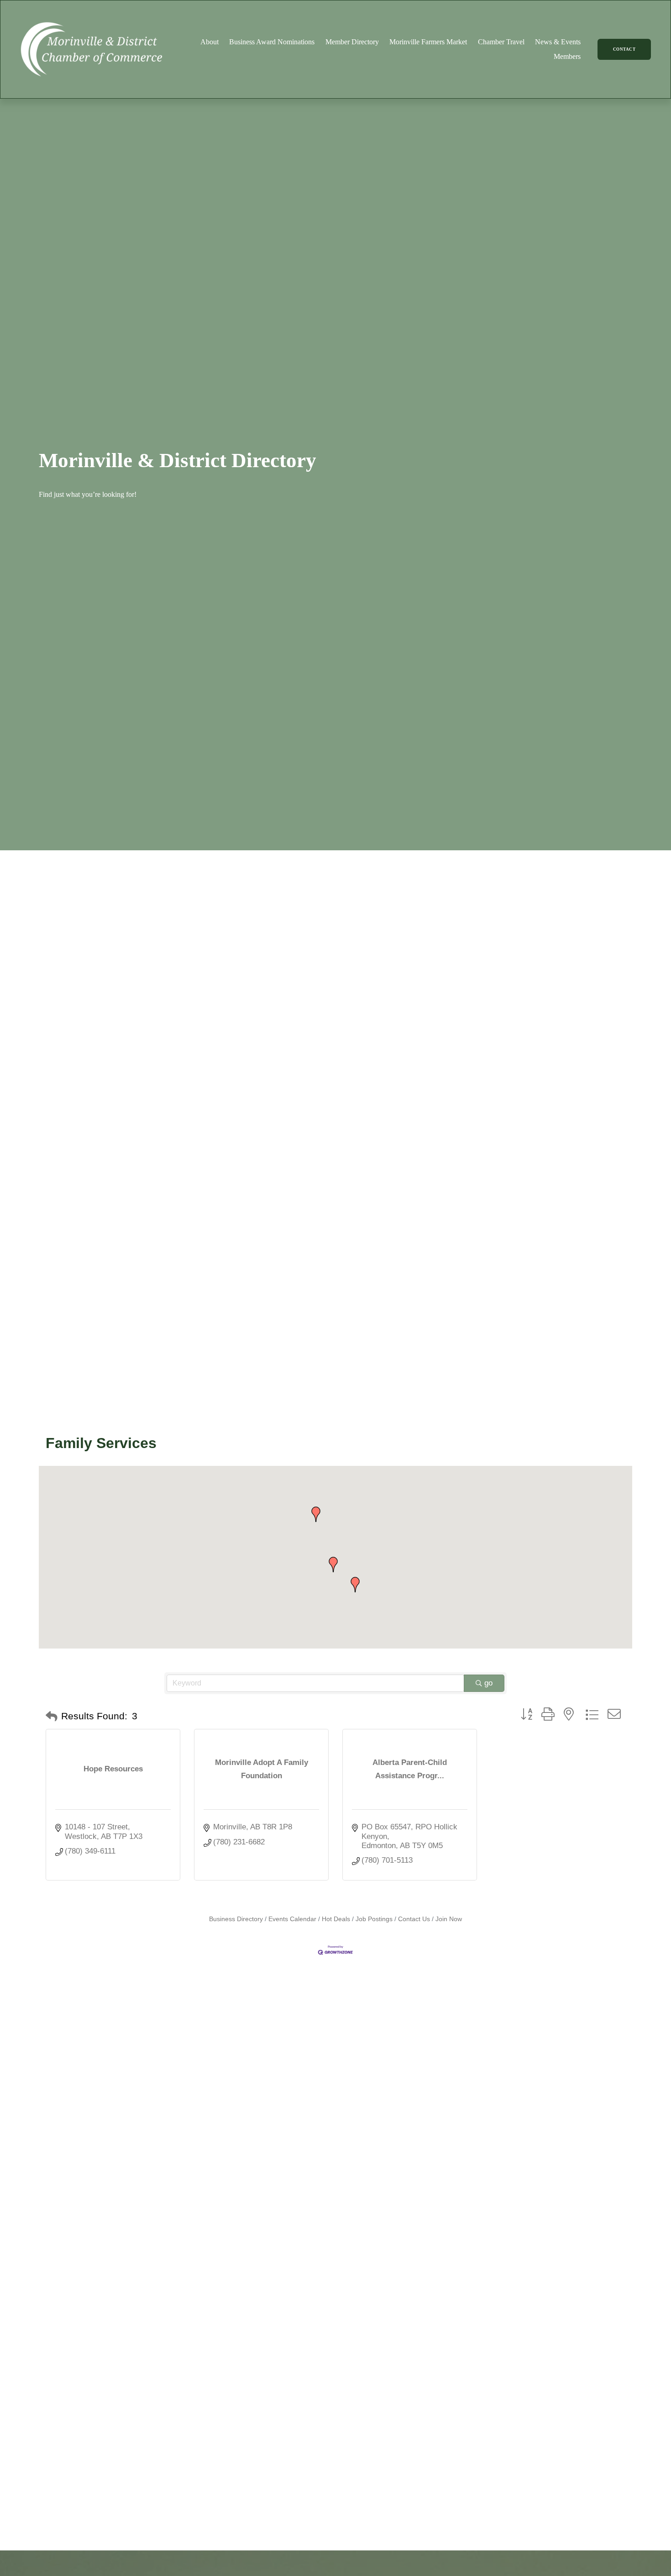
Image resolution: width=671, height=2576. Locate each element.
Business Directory (236, 1919)
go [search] (488, 1683)
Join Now (449, 1919)
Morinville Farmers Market (428, 42)
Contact (624, 49)
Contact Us (414, 1919)
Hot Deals (336, 1919)
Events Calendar (292, 1919)
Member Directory (352, 42)
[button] (355, 1585)
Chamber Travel (501, 42)
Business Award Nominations (272, 42)
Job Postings (374, 1919)
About (210, 42)
